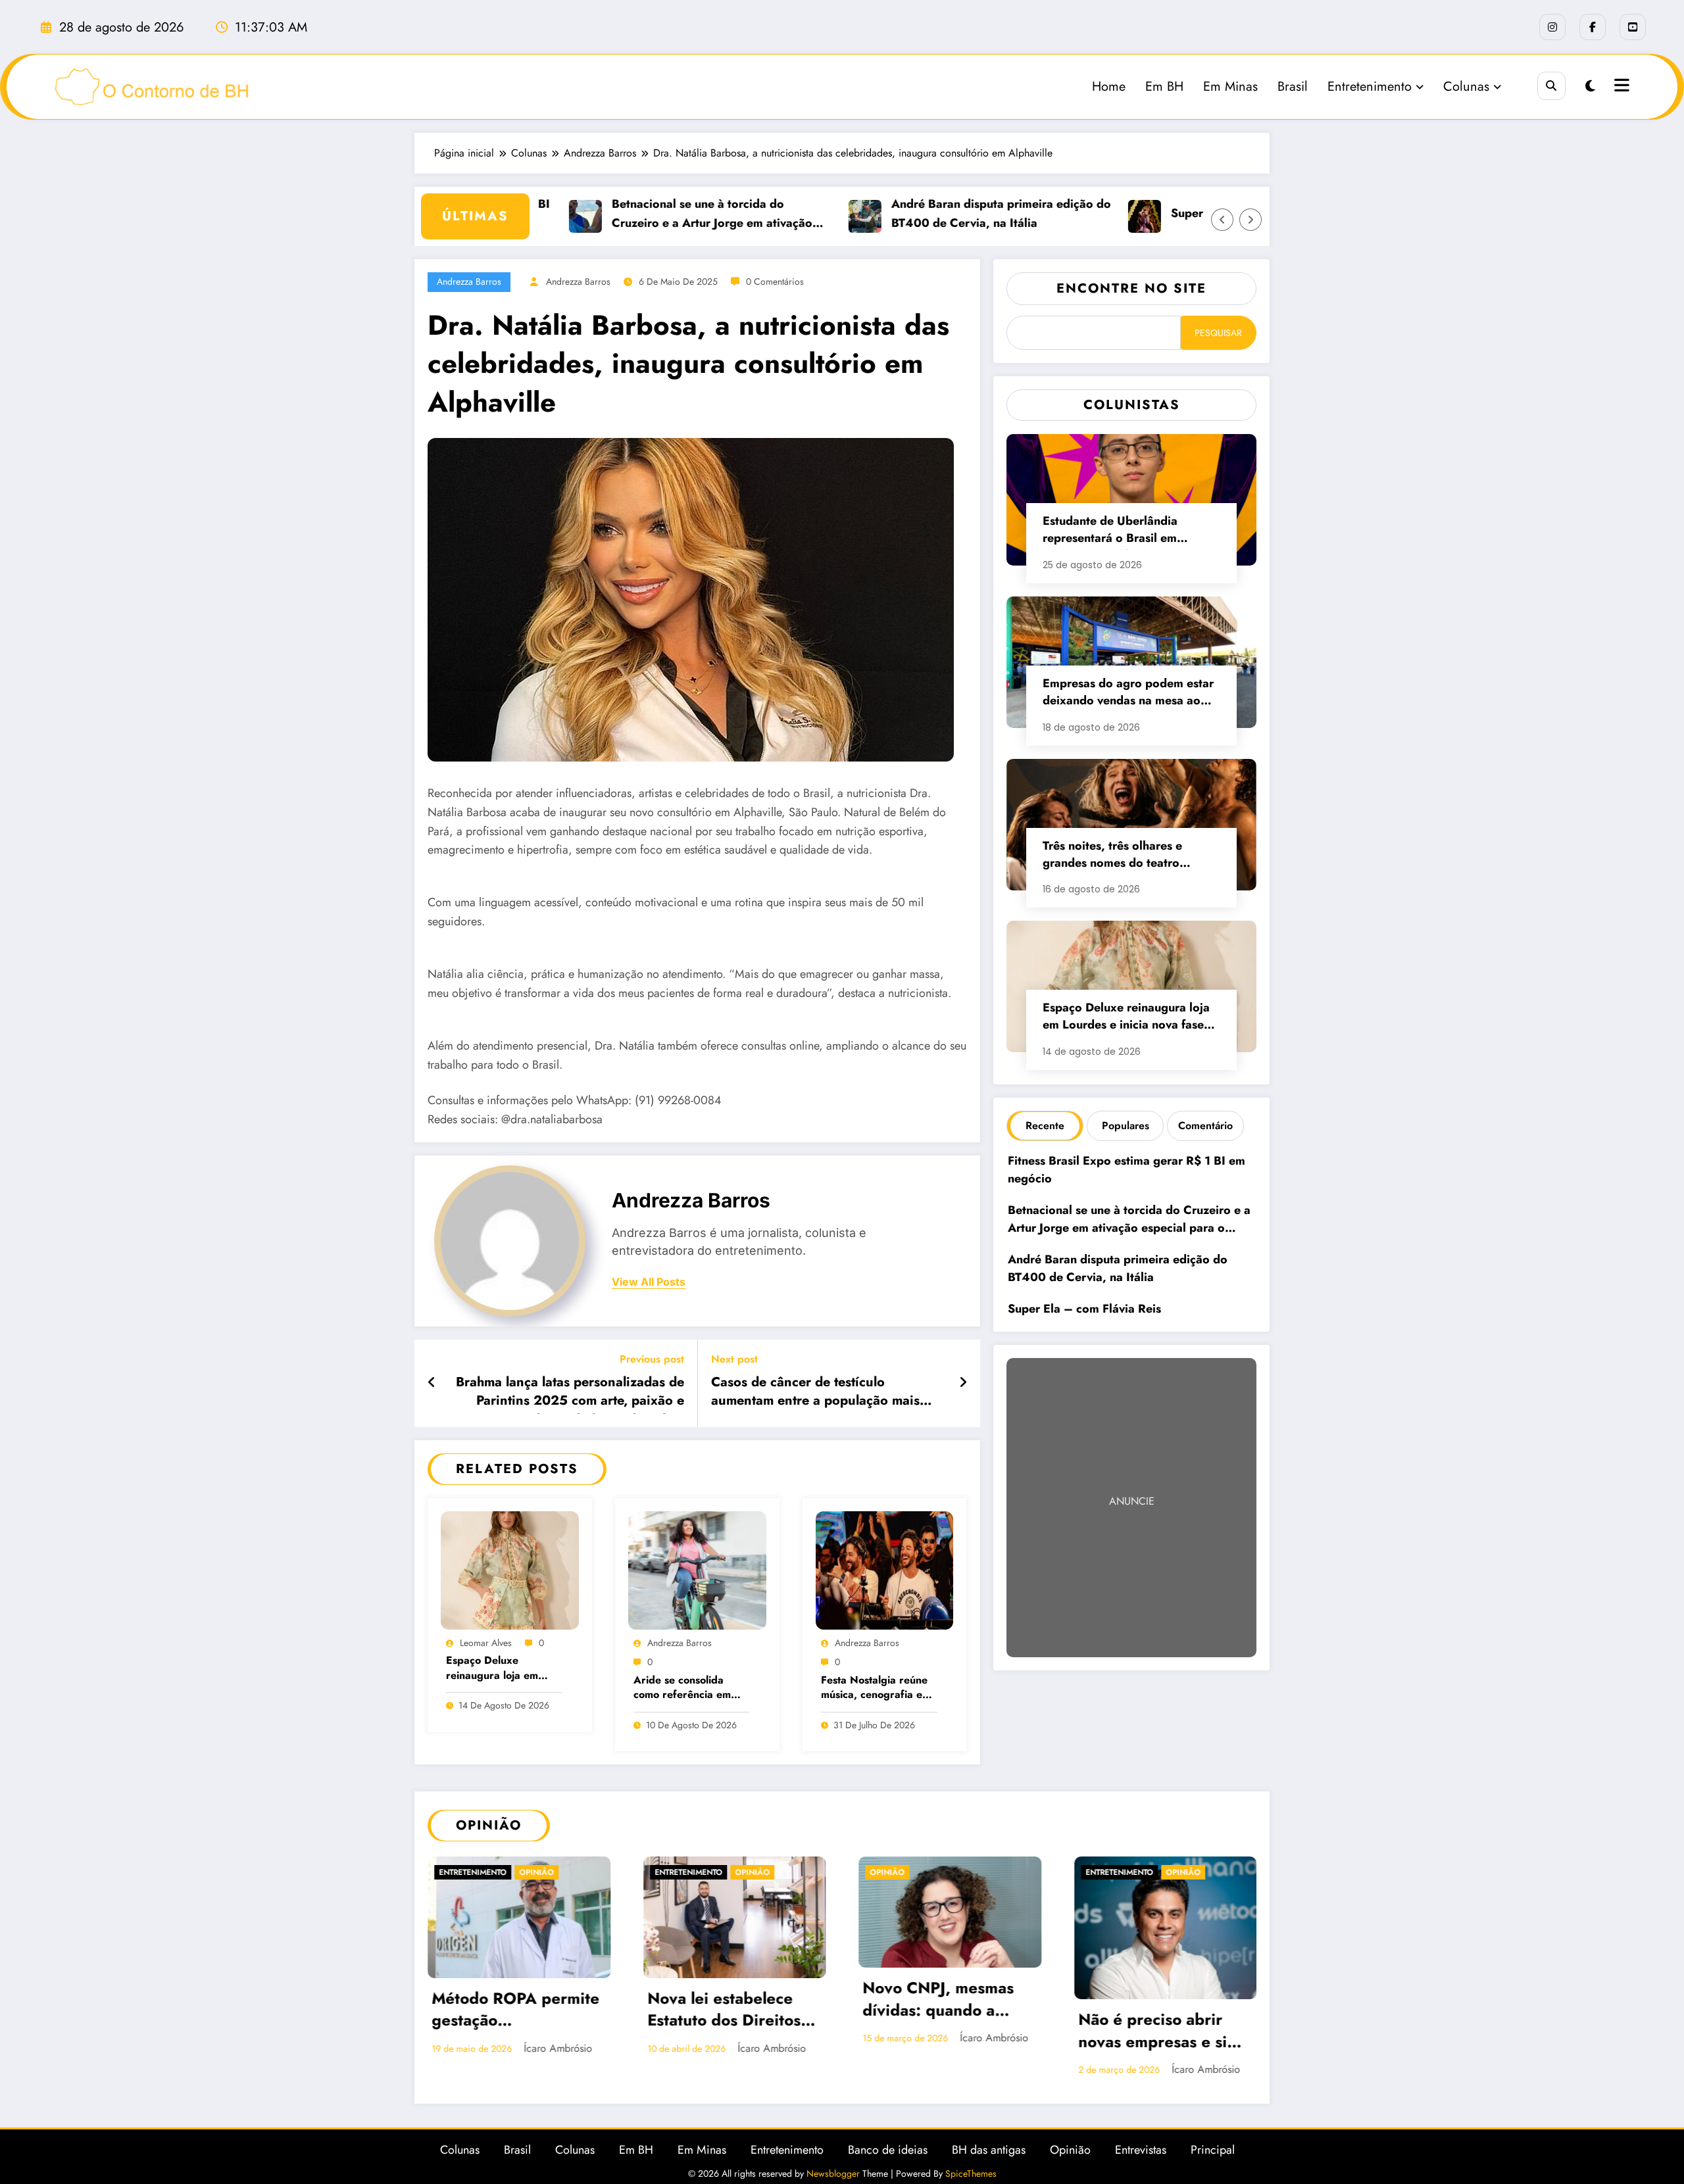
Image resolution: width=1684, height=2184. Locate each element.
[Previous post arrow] (432, 1383)
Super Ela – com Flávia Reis (1200, 213)
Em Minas (1230, 86)
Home (1109, 86)
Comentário (1205, 1126)
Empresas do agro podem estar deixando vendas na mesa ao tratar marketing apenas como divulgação (1128, 693)
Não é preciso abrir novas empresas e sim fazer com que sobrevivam (1159, 2032)
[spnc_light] (1590, 86)
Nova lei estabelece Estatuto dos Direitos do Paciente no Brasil (725, 2011)
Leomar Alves (486, 1643)
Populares (1126, 1126)
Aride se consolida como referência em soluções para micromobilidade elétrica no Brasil (682, 1688)
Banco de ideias (888, 2150)
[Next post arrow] (963, 1383)
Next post (734, 1359)
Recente (1045, 1126)
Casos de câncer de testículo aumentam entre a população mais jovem (815, 1394)
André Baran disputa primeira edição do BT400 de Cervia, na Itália (954, 213)
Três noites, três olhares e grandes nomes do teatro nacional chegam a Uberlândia (1126, 856)
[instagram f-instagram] (1552, 27)
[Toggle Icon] (1620, 87)
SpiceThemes (971, 2173)
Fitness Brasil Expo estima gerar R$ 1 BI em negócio (1127, 1170)
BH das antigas (989, 2150)
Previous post (652, 1359)
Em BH (1164, 86)
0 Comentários (775, 281)
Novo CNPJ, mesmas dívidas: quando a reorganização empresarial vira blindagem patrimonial (946, 2001)
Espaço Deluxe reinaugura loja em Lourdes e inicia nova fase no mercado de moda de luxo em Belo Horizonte (501, 1669)
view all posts (649, 1282)
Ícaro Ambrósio (558, 2048)
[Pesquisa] (1551, 86)
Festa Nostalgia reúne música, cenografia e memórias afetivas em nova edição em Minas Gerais (875, 1688)
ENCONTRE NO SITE (1131, 288)
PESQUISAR (1218, 333)
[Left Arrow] (1222, 220)
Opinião (536, 1872)
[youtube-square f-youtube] (1633, 27)
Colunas (1466, 86)
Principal (1213, 2150)
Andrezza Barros (469, 281)
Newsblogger (833, 2173)
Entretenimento (1370, 86)
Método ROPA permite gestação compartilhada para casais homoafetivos (515, 2011)
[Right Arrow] (1251, 220)
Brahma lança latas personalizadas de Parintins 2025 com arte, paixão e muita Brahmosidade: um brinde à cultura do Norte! (570, 1394)
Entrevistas (1141, 2150)
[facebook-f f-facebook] (1593, 27)
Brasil (1293, 86)
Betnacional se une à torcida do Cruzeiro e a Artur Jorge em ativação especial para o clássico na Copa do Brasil (665, 214)
